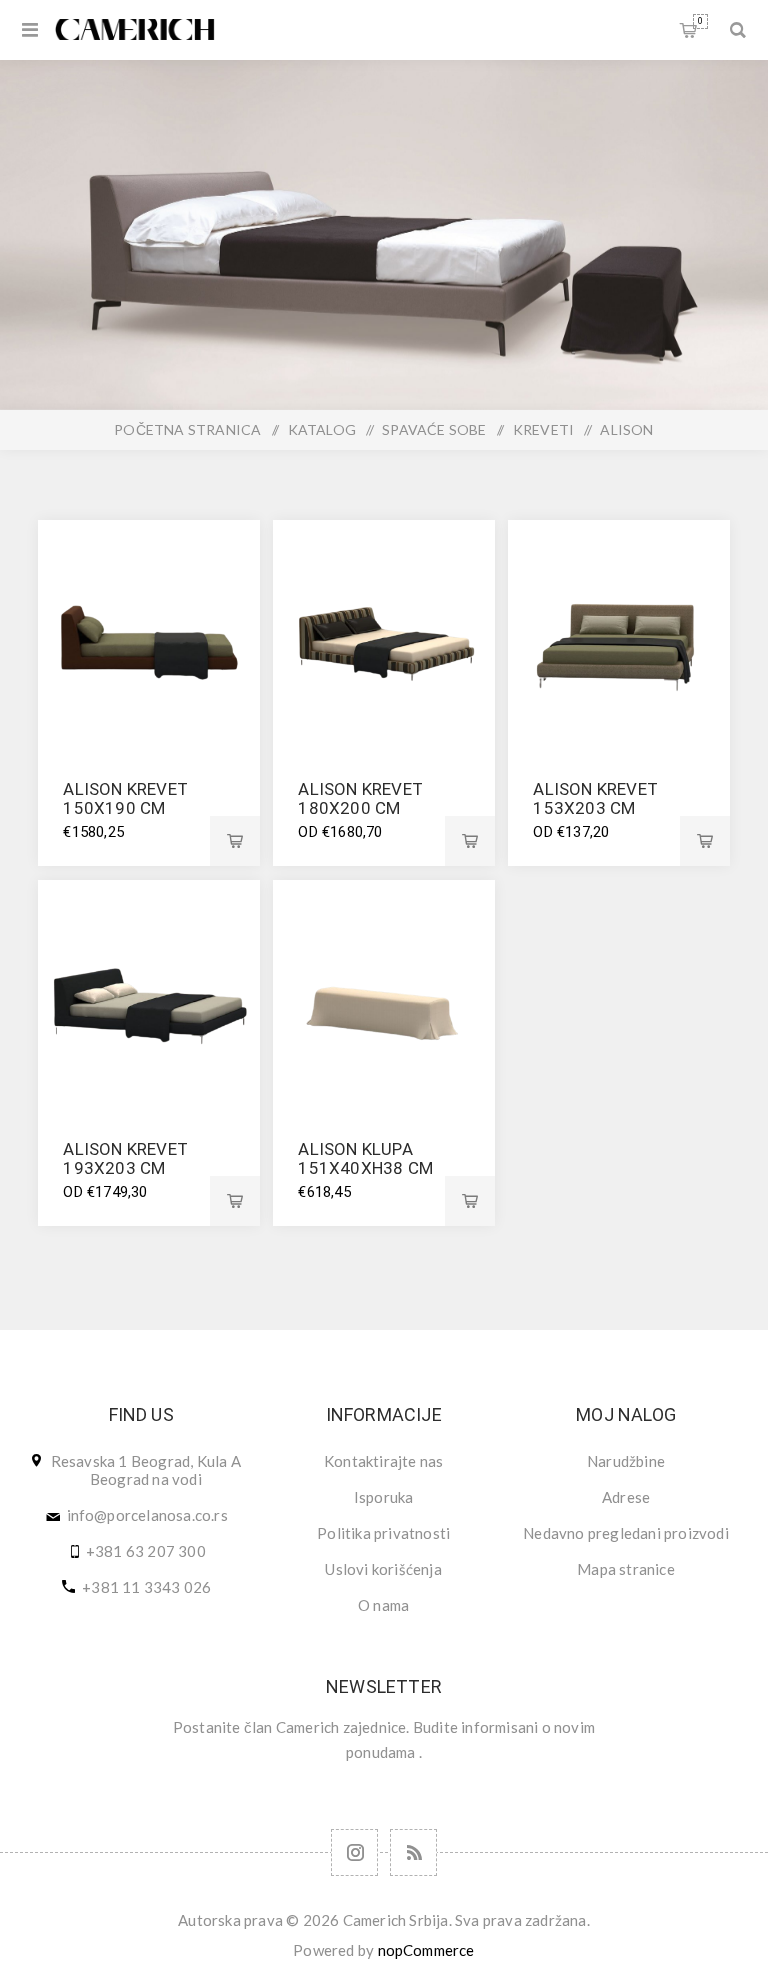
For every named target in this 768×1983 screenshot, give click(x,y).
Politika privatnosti (383, 1533)
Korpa (700, 21)
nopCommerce (426, 1950)
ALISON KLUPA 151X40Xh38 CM (365, 1158)
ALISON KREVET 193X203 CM (125, 1158)
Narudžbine (626, 1461)
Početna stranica (187, 429)
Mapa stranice (626, 1569)
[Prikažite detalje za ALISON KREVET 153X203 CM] (618, 630)
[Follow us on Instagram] (354, 1852)
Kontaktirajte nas (383, 1461)
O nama (383, 1605)
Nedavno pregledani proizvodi (626, 1533)
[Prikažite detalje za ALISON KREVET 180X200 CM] (383, 630)
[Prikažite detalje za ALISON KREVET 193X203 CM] (148, 990)
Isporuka (384, 1497)
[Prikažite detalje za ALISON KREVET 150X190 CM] (148, 630)
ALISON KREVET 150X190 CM (125, 798)
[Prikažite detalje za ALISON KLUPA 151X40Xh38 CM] (383, 990)
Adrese (626, 1497)
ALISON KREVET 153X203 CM (595, 798)
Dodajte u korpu (235, 841)
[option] (384, 235)
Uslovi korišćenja (383, 1569)
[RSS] (413, 1852)
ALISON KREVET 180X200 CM (360, 798)
